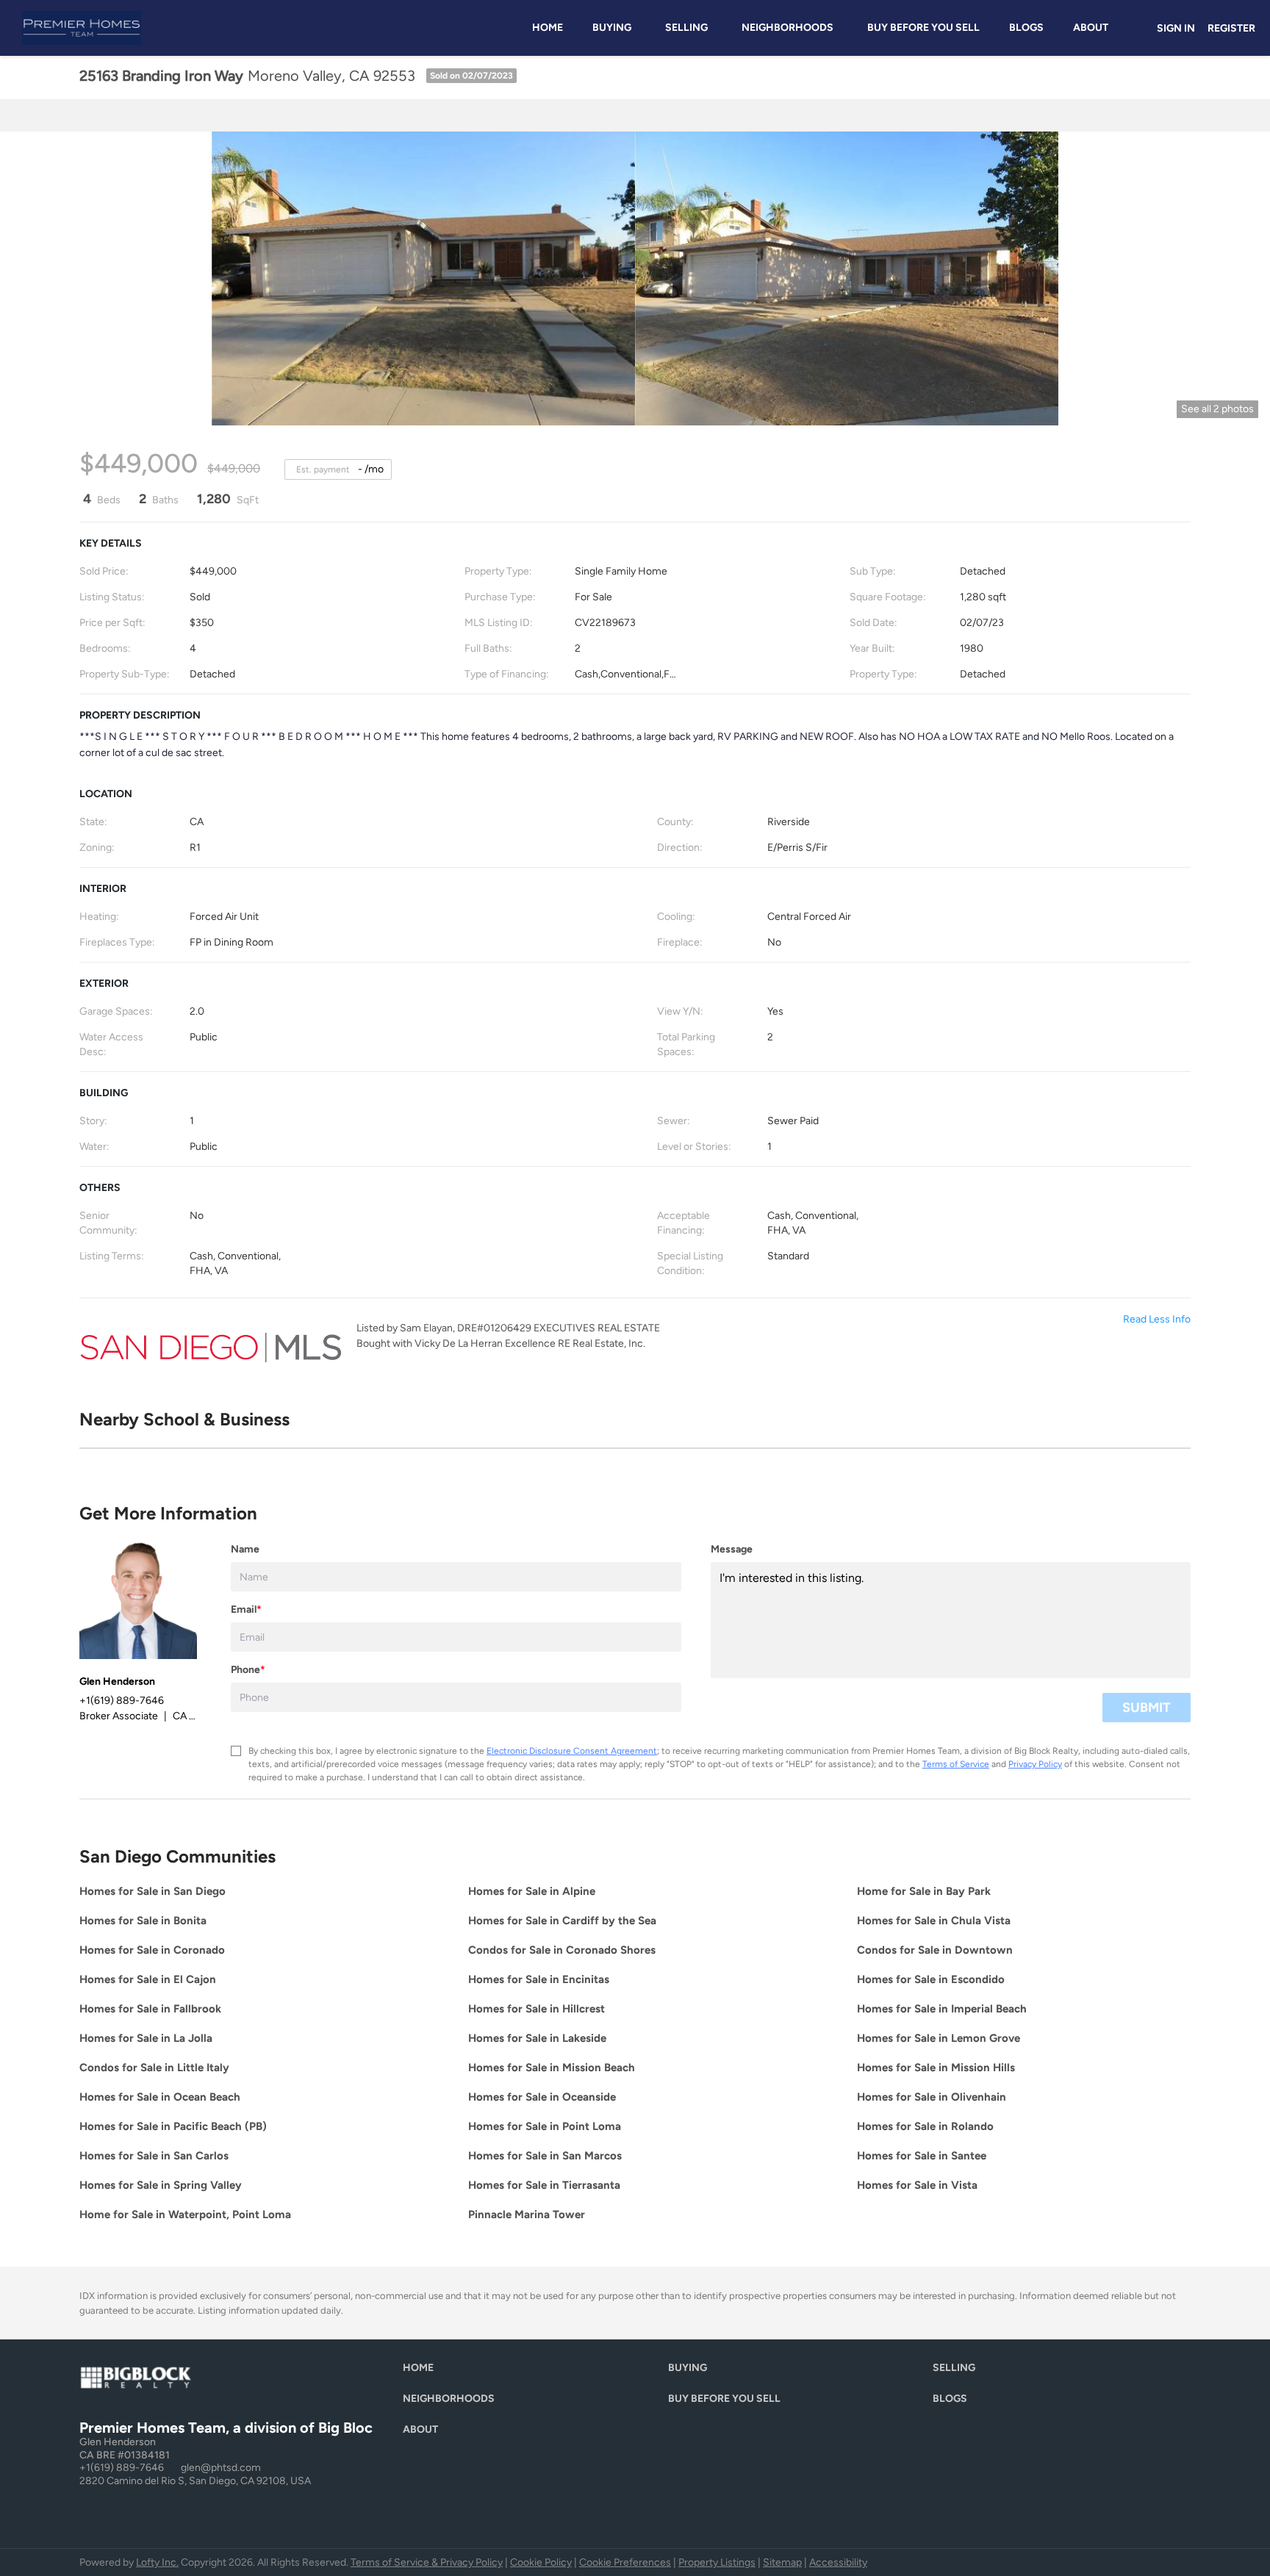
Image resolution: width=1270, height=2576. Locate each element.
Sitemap (782, 2562)
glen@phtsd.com (221, 2468)
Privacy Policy (1035, 1764)
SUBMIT (1147, 1708)
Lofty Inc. (157, 2562)
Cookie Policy (541, 2562)
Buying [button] (612, 28)
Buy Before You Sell (923, 28)
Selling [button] (686, 28)
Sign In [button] (1176, 28)
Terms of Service (956, 1764)
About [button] (1091, 28)
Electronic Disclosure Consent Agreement (572, 1751)
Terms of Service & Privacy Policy (427, 2562)
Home (548, 28)
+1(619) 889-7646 (122, 2468)
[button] (422, 2371)
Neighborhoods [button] (788, 28)
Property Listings (717, 2562)
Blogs (1026, 28)
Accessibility (838, 2562)
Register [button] (1231, 28)
